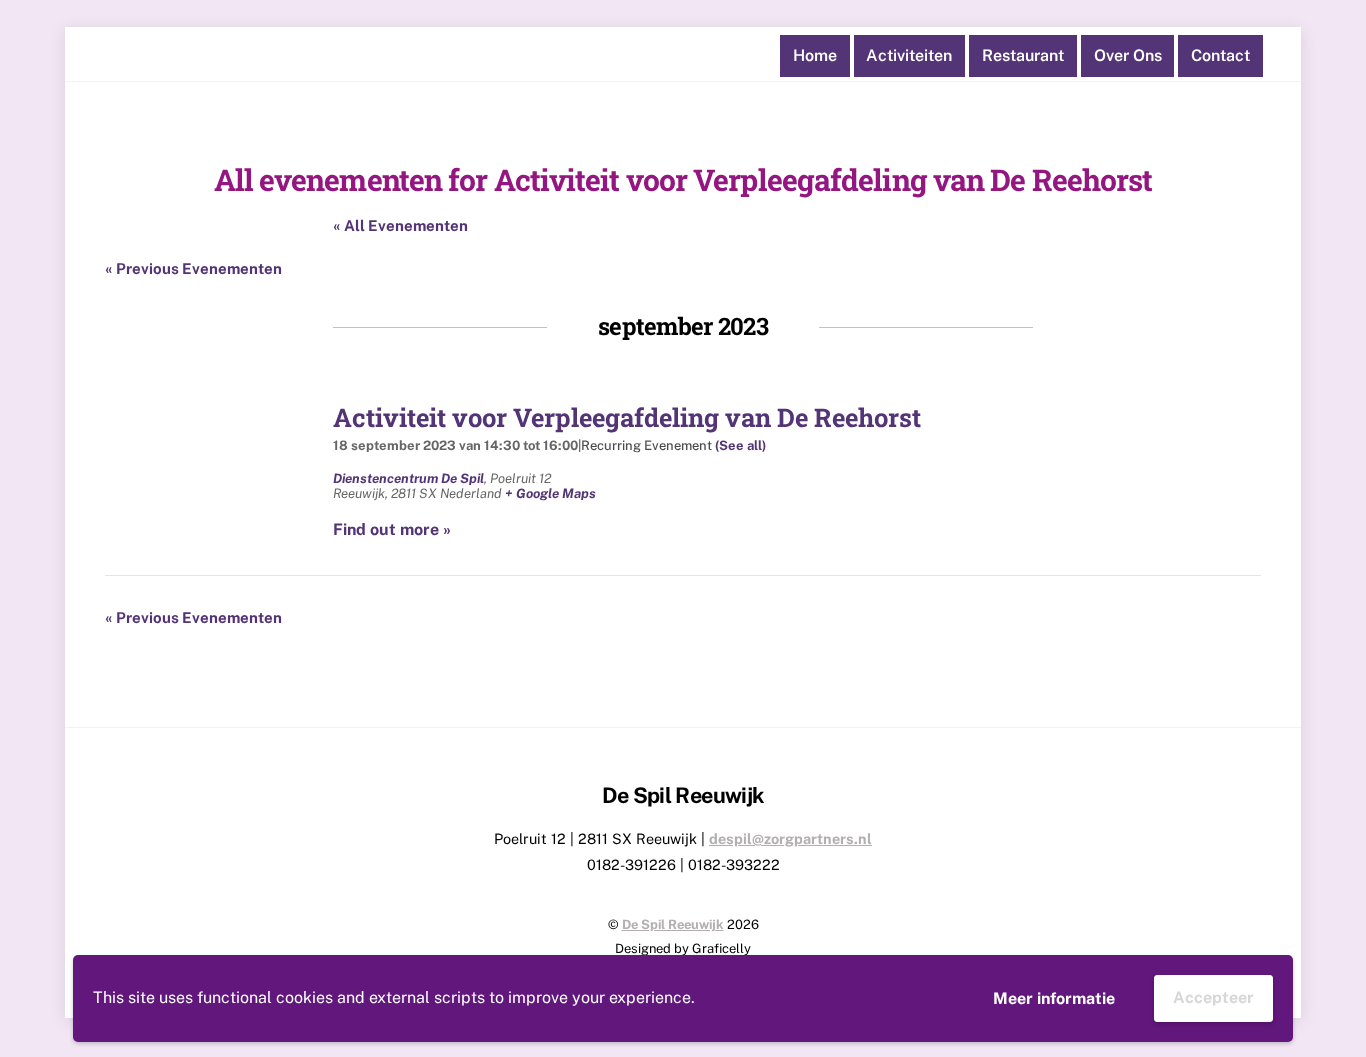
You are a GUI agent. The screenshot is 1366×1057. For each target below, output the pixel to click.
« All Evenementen (400, 225)
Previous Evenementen (193, 268)
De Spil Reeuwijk (673, 924)
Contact (1220, 55)
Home (815, 55)
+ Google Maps (550, 493)
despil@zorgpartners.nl (790, 838)
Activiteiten (909, 55)
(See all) (740, 445)
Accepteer (1213, 997)
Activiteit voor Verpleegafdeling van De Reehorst (627, 417)
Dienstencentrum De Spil (408, 478)
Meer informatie (1054, 998)
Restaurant (1023, 55)
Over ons (1128, 55)
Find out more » (392, 529)
